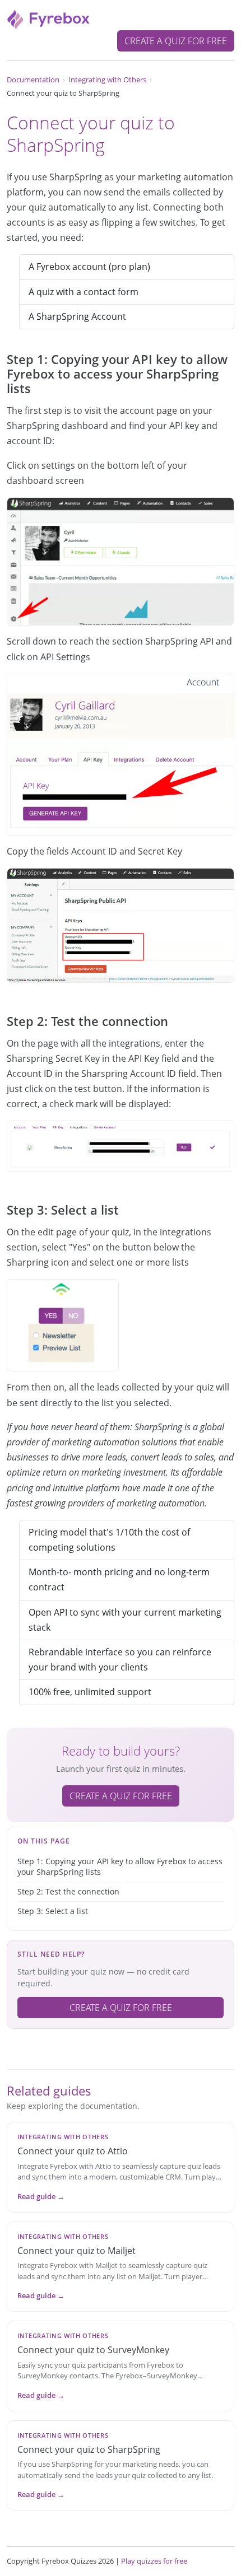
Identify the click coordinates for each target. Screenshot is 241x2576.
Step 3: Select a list (53, 1911)
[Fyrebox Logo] (49, 18)
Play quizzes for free (154, 2561)
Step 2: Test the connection (68, 1891)
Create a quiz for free (176, 41)
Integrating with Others (107, 80)
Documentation (33, 80)
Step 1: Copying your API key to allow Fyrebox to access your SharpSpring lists (120, 1867)
